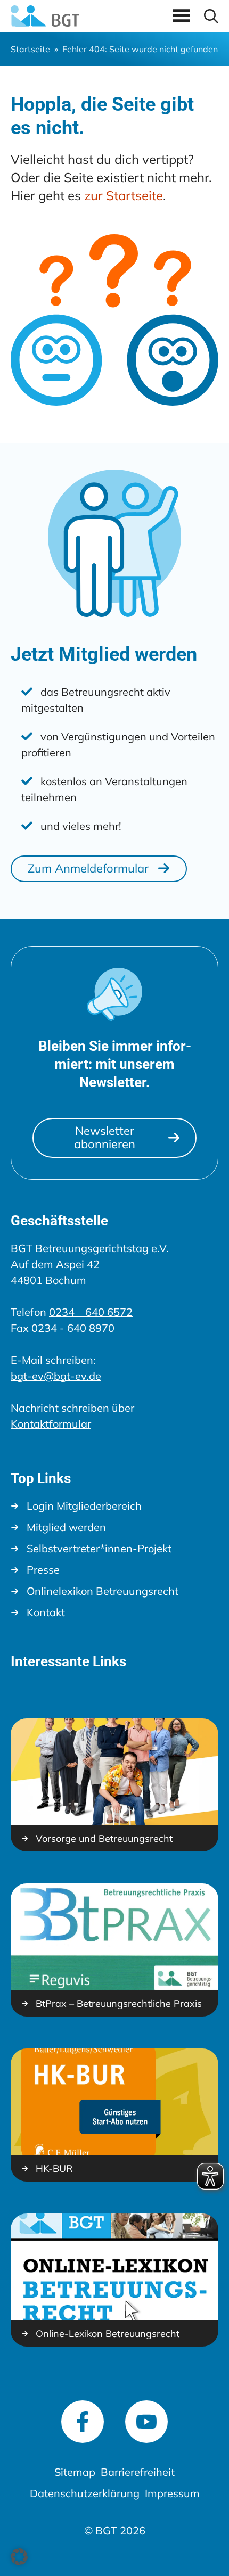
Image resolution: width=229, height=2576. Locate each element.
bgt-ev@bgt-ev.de (56, 1376)
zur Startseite (124, 195)
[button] (211, 16)
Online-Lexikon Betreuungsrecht (108, 2334)
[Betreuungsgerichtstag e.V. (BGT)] (45, 16)
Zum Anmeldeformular (88, 868)
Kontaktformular (51, 1424)
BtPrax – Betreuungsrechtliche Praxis (119, 2004)
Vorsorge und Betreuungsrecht (104, 1839)
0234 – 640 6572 (91, 1312)
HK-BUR (54, 2169)
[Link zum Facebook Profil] (83, 2422)
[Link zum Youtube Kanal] (146, 2422)
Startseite (30, 49)
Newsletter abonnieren (105, 1137)
